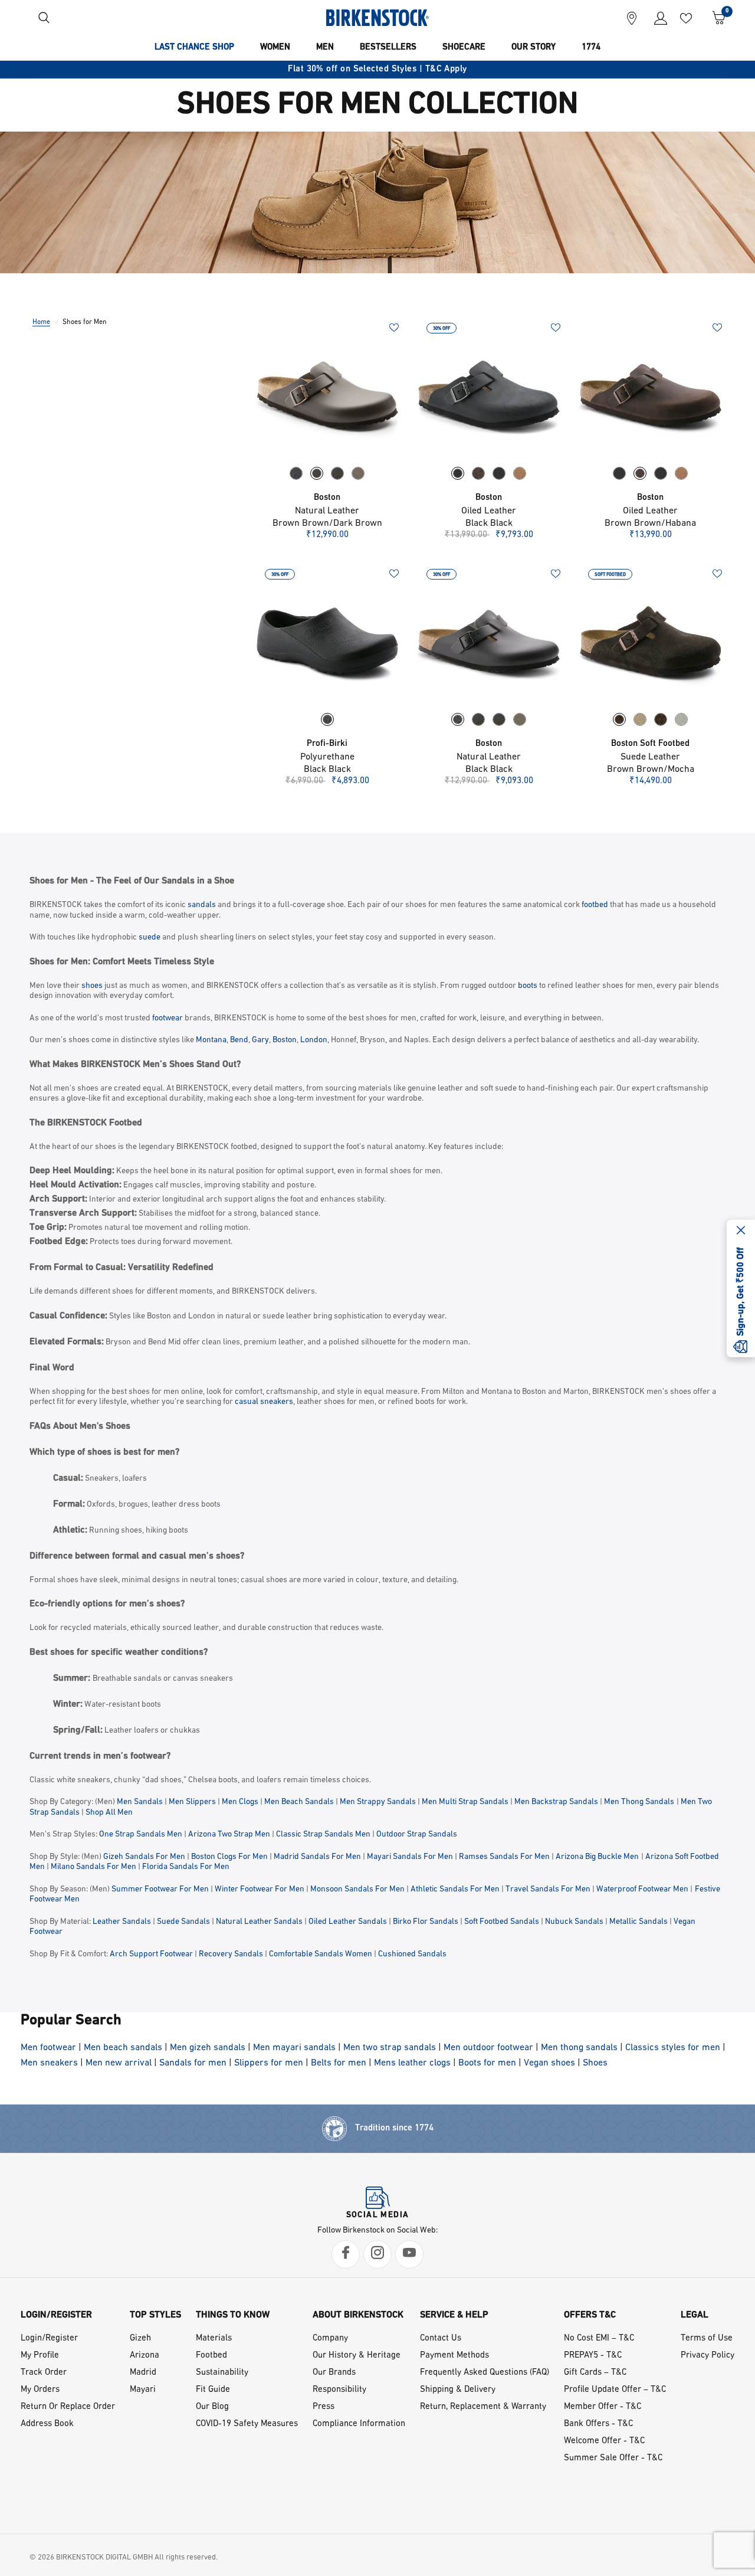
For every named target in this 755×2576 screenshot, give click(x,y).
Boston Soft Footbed (650, 744)
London (314, 1040)
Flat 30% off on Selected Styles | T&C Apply (377, 69)
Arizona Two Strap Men (229, 1834)
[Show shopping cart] (715, 18)
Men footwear (48, 2048)
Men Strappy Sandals (378, 1802)
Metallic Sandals (639, 1922)
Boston (327, 498)
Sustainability (222, 2373)
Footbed (211, 2356)
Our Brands (334, 2373)
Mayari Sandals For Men (410, 1857)
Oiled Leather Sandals (348, 1922)
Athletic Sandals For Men (455, 1889)
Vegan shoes (549, 2063)
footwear (168, 1018)
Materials (214, 2338)
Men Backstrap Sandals (556, 1802)
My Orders (40, 2390)
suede (150, 937)
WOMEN (275, 48)
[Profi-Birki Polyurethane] (327, 641)
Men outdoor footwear (488, 2048)
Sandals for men (193, 2063)
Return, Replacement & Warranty (483, 2407)
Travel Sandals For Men (548, 1889)
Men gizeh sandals (208, 2048)
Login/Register (49, 2338)
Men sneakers (49, 2063)
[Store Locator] (632, 18)
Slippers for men (269, 2063)
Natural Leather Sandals (259, 1922)
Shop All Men (109, 1813)
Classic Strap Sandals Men (323, 1834)
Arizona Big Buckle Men (597, 1857)
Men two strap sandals (390, 2048)
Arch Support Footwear (151, 1954)
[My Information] (656, 18)
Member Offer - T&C (603, 2407)
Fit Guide (213, 2390)
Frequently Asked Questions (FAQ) (485, 2373)
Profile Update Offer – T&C (615, 2390)
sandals (202, 905)
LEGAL (695, 2315)
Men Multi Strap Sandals (465, 1802)
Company (330, 2338)
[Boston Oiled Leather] (489, 395)
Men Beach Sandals (299, 1802)
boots (528, 986)
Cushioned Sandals (412, 1954)
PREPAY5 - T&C (593, 2356)
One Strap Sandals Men (141, 1834)
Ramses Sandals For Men (504, 1857)
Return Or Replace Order (68, 2407)
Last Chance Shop (194, 48)
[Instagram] (377, 2254)
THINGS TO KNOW (233, 2315)
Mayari (143, 2390)
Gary (260, 1040)
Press (324, 2407)
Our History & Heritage (357, 2356)
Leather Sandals (122, 1922)
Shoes (595, 2063)
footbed (595, 905)
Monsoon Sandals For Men (357, 1889)
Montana (211, 1040)
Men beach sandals (123, 2048)
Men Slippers (192, 1802)
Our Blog (212, 2407)
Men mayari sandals (294, 2048)
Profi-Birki (327, 744)
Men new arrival (119, 2063)
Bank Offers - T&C (598, 2424)
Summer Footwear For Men (160, 1889)
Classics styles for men (673, 2048)
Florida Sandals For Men (186, 1867)
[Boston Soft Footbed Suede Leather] (651, 641)
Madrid (143, 2373)
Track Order (44, 2373)
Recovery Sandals (231, 1954)
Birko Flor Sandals (426, 1922)
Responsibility (339, 2390)
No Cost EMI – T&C (599, 2338)
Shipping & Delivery (458, 2390)
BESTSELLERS (388, 48)
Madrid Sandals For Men (317, 1857)
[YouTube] (409, 2254)
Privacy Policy (708, 2356)
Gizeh (140, 2338)
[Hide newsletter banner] (741, 1231)
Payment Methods (454, 2356)
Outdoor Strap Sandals (417, 1834)
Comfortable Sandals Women (321, 1954)
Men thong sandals (579, 2048)
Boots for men (487, 2063)
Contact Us (441, 2338)
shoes (92, 986)
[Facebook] (346, 2254)
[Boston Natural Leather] (327, 395)
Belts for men (339, 2063)
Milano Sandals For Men (93, 1867)
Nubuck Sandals (574, 1922)
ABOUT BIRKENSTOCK (358, 2315)
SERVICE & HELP (454, 2315)
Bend (239, 1040)
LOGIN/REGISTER (56, 2315)
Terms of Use (707, 2338)
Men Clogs (240, 1802)
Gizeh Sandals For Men (144, 1857)
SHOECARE (464, 48)
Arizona (145, 2356)
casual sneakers (264, 1402)
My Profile (40, 2356)
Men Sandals (140, 1802)
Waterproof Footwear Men (642, 1889)
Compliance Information (359, 2424)
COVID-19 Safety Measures (247, 2424)
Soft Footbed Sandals (502, 1922)
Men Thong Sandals (639, 1802)
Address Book (47, 2424)
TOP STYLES (155, 2315)
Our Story (534, 48)
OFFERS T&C (590, 2315)
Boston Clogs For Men (229, 1857)
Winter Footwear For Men (260, 1889)
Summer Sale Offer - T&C (613, 2458)
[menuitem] (194, 48)
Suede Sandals (183, 1922)
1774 (591, 48)
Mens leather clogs (412, 2063)
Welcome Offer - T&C (604, 2441)
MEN (325, 48)
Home (41, 322)
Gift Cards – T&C (595, 2373)
